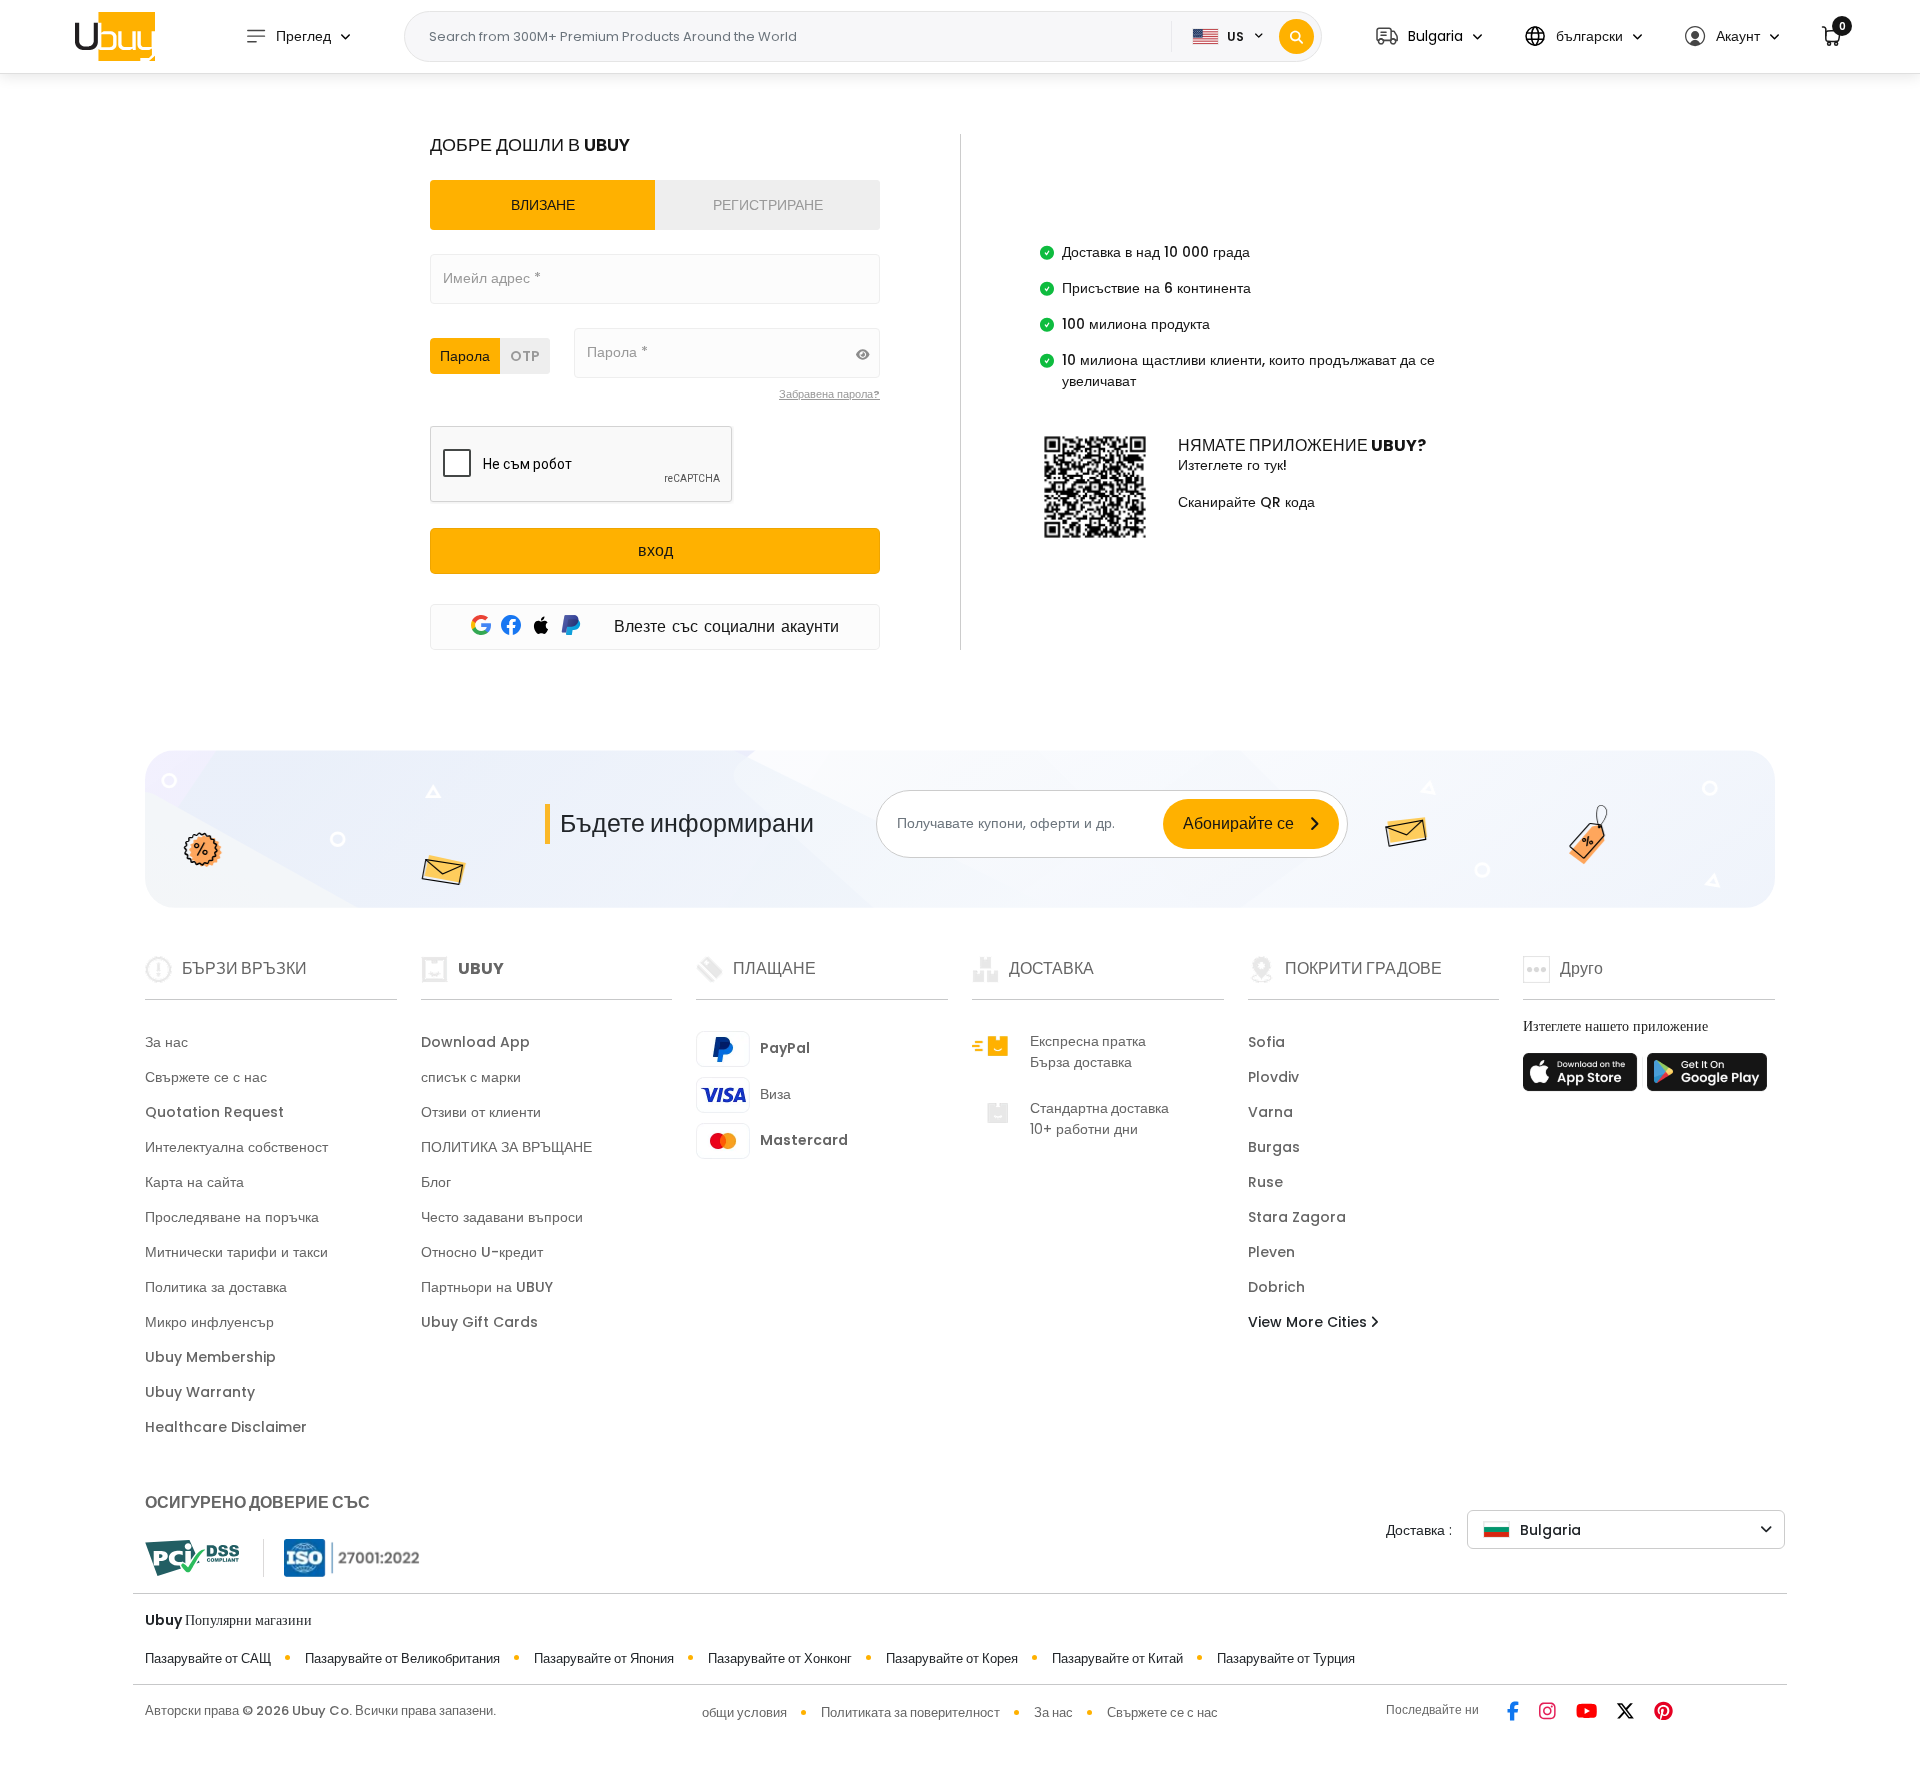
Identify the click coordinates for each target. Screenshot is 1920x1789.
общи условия (744, 1712)
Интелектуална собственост (236, 1147)
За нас (166, 1042)
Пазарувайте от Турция (1286, 1658)
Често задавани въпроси (502, 1217)
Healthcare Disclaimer (226, 1427)
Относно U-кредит (482, 1252)
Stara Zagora (1297, 1217)
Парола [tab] (465, 356)
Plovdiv (1273, 1077)
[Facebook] (1513, 1712)
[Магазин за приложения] (1583, 1078)
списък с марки (471, 1077)
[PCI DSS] (192, 1558)
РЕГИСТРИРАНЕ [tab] (768, 205)
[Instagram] (1547, 1712)
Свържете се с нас (206, 1077)
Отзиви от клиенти (481, 1112)
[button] (1429, 36)
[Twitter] (1625, 1712)
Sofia (1266, 1042)
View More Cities (1309, 1322)
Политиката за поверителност (910, 1712)
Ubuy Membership (210, 1357)
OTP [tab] (525, 356)
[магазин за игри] (1707, 1078)
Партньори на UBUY (487, 1287)
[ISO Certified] (342, 1555)
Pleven (1271, 1252)
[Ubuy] (115, 36)
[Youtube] (1586, 1712)
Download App (475, 1042)
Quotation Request (214, 1112)
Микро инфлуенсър (209, 1322)
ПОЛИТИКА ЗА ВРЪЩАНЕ (506, 1147)
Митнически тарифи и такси (236, 1252)
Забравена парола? (829, 394)
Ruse (1265, 1182)
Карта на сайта (194, 1182)
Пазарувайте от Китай (1117, 1658)
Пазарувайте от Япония (604, 1658)
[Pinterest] (1663, 1712)
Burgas (1274, 1147)
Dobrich (1276, 1287)
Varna (1270, 1112)
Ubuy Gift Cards (479, 1322)
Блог (436, 1182)
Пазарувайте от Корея (952, 1658)
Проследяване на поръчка (232, 1217)
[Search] (1296, 36)
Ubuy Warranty (200, 1392)
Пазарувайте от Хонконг (780, 1658)
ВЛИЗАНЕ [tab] (543, 205)
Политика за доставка (216, 1287)
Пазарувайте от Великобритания (402, 1658)
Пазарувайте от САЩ (208, 1658)
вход (655, 550)
